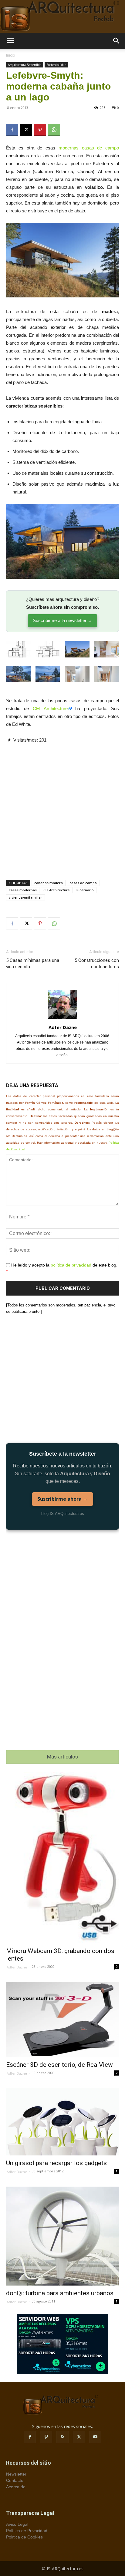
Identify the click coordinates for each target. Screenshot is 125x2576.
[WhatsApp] (54, 130)
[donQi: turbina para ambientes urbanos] (62, 2236)
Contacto (15, 2480)
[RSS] (62, 2437)
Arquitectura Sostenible (25, 65)
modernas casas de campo (89, 148)
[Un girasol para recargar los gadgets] (62, 2122)
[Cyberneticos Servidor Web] (62, 2344)
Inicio (11, 55)
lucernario (85, 890)
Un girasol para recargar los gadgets (56, 2163)
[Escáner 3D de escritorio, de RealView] (62, 2020)
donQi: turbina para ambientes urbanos (60, 2293)
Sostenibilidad (56, 65)
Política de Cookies (24, 2537)
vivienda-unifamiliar (25, 897)
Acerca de (16, 2487)
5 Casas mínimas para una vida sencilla (33, 964)
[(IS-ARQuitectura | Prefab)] (62, 16)
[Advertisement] (62, 806)
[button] (10, 41)
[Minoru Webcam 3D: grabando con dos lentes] (62, 1858)
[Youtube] (95, 2437)
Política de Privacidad (27, 2531)
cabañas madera (49, 883)
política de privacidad (71, 1265)
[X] (26, 130)
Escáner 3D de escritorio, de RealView (59, 2065)
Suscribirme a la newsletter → (62, 620)
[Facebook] (12, 130)
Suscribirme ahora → (62, 1499)
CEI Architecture (50, 708)
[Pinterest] (40, 130)
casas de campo (83, 883)
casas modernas (23, 890)
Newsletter (16, 2474)
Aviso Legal (17, 2524)
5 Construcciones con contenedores (97, 964)
